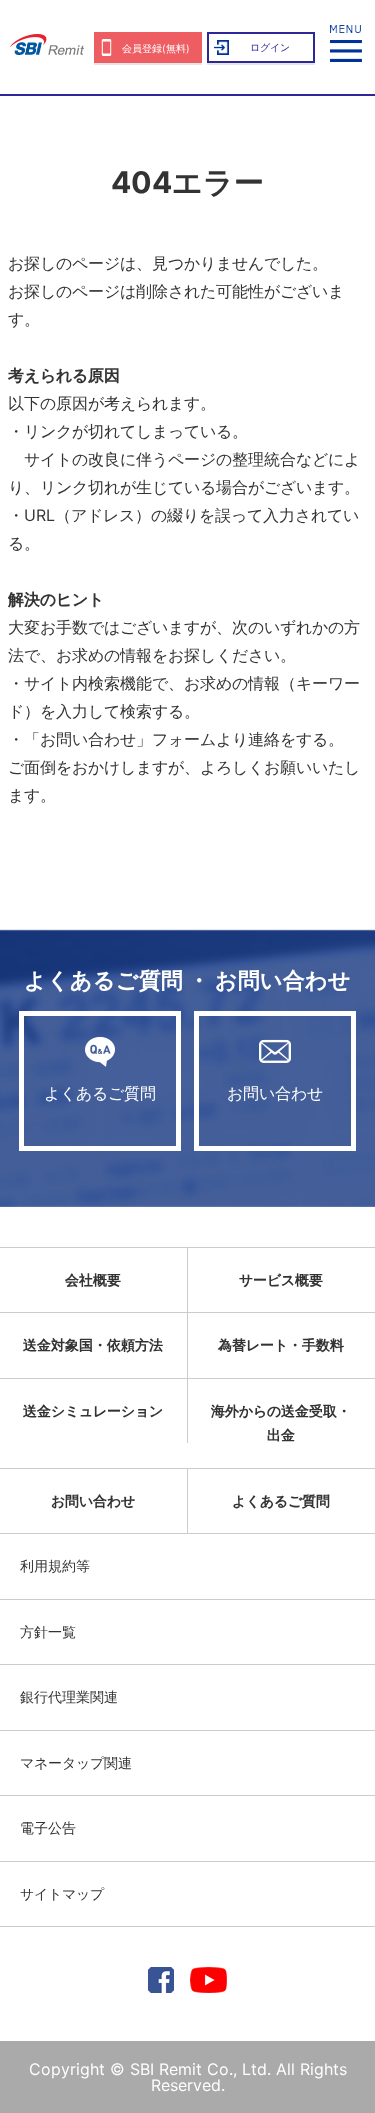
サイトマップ (62, 1893)
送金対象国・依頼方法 (93, 1344)
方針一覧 (48, 1631)
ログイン (270, 47)
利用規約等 (55, 1565)
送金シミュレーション (93, 1410)
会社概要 (93, 1279)
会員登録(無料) (156, 48)
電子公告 (48, 1827)
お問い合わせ (275, 1093)
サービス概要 (281, 1279)
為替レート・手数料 (281, 1344)
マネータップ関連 (76, 1762)
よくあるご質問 (100, 1093)
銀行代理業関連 (69, 1696)
